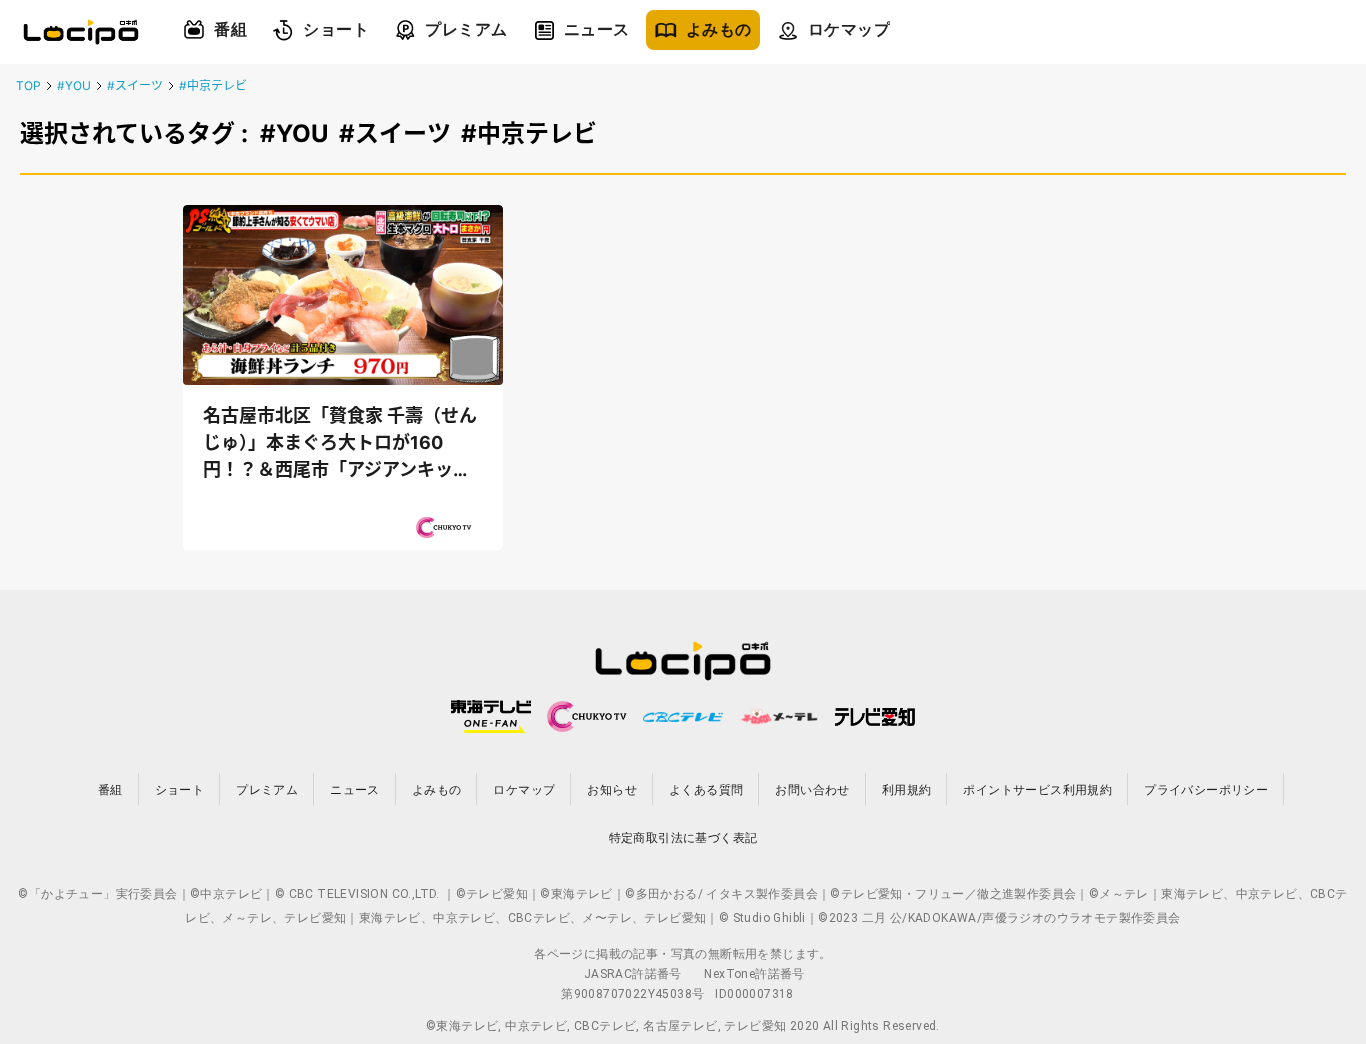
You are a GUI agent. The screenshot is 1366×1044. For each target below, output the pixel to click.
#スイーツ (135, 85)
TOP (28, 85)
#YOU (74, 85)
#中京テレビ (213, 85)
